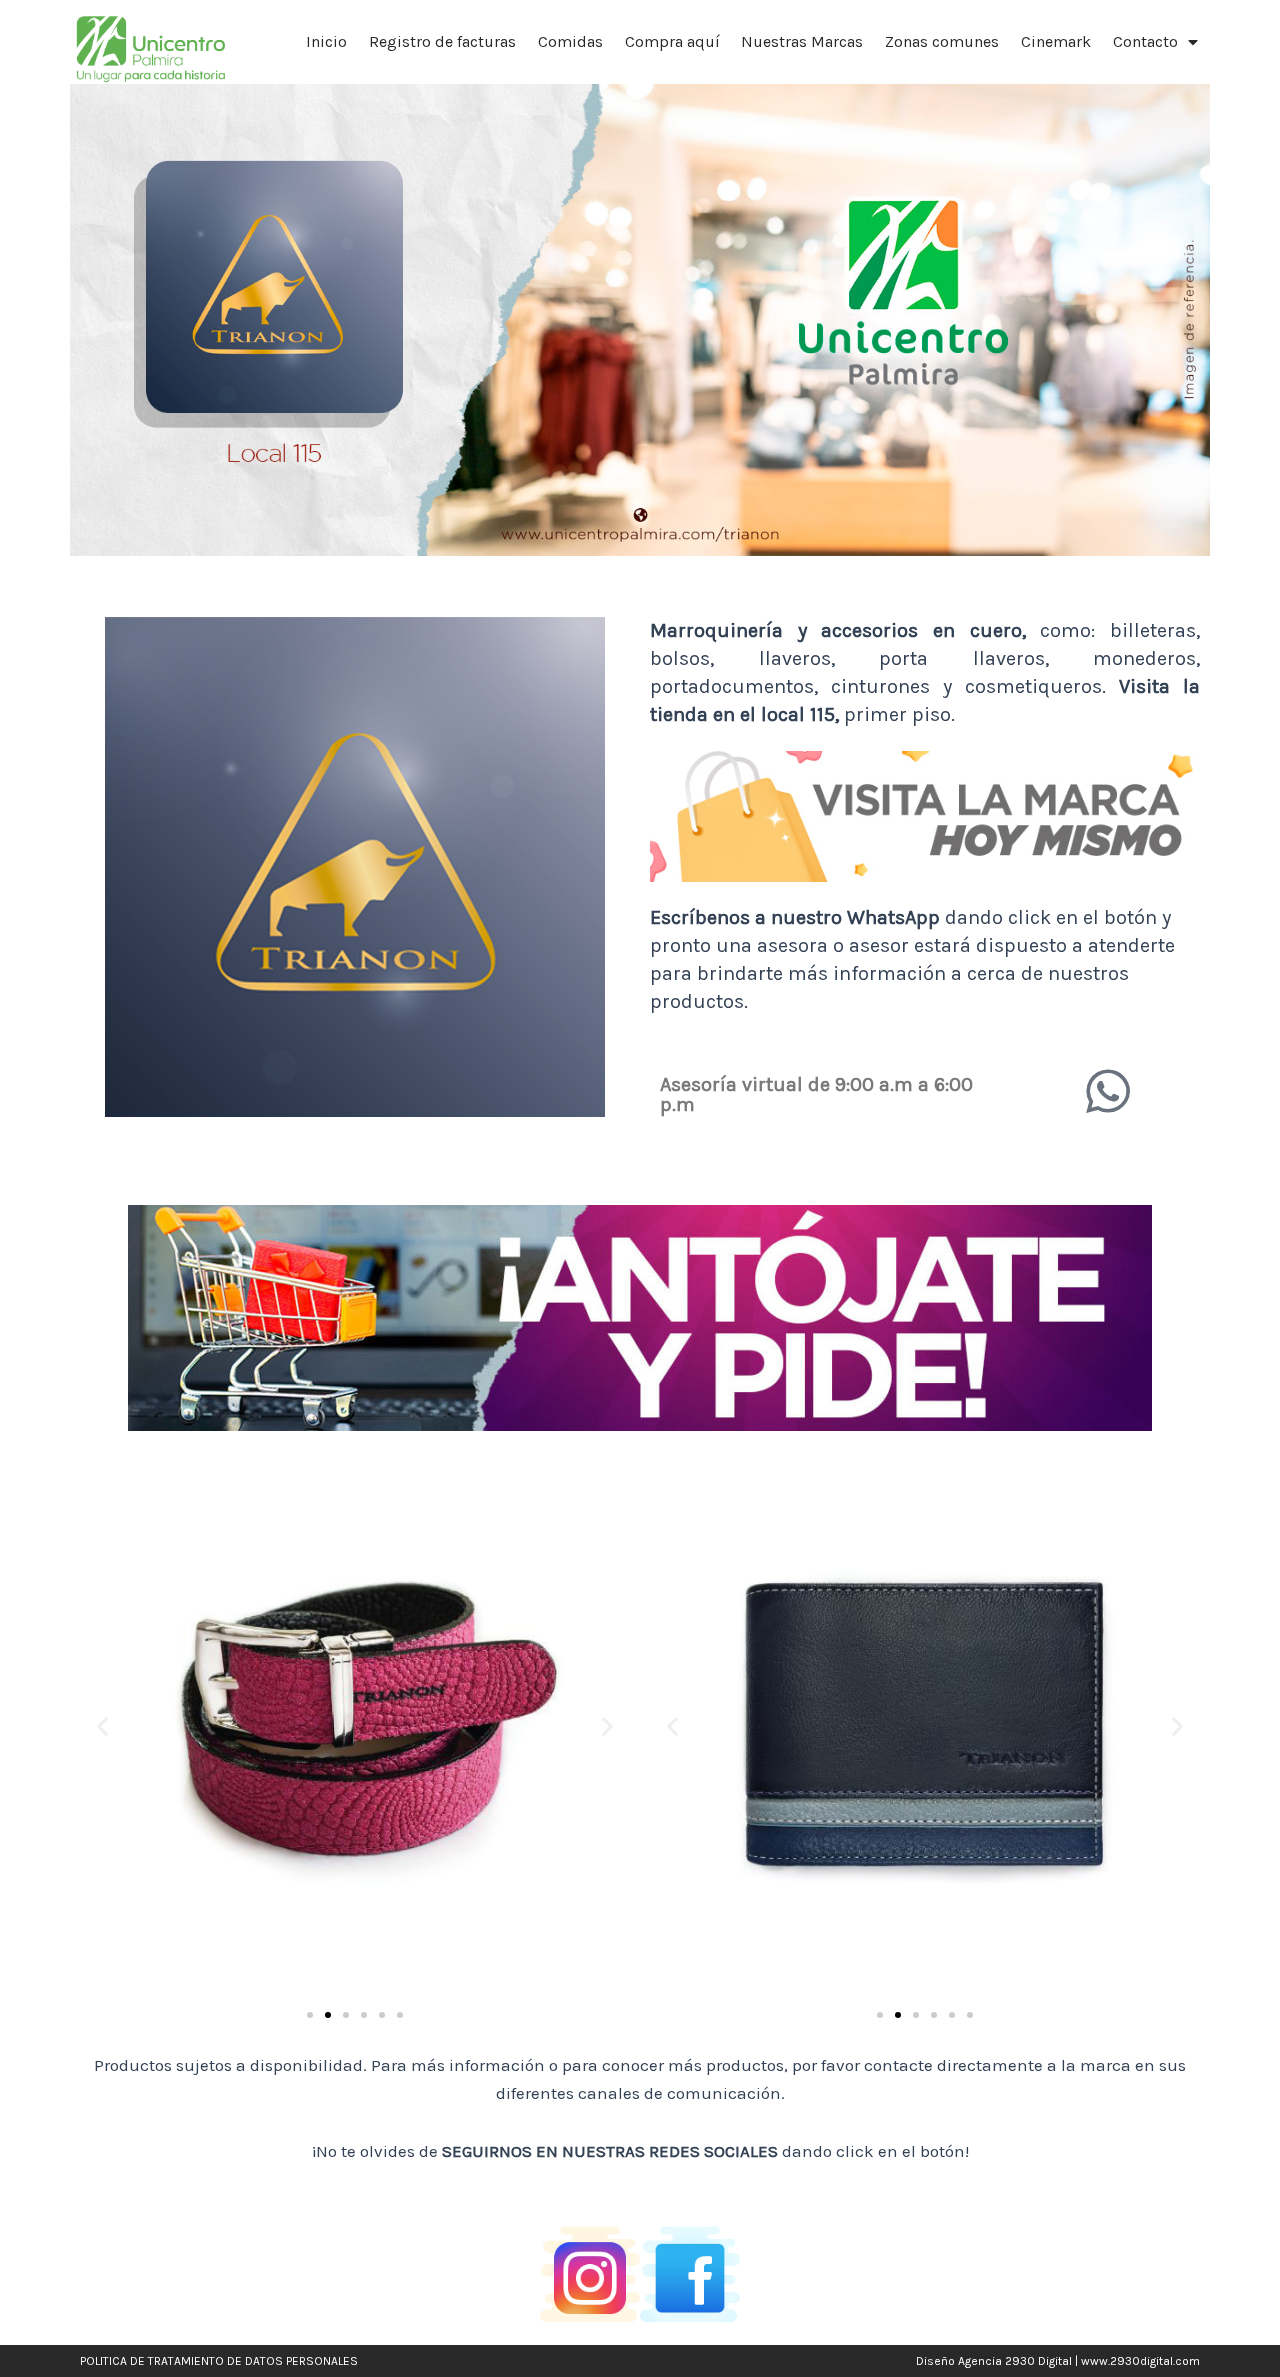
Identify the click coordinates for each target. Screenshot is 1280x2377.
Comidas (570, 41)
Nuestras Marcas (802, 41)
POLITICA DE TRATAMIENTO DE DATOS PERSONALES (219, 2361)
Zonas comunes (942, 41)
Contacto (1145, 41)
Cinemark (1056, 41)
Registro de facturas (442, 41)
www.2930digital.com (1140, 2361)
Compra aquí (672, 41)
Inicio (326, 41)
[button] (102, 1726)
